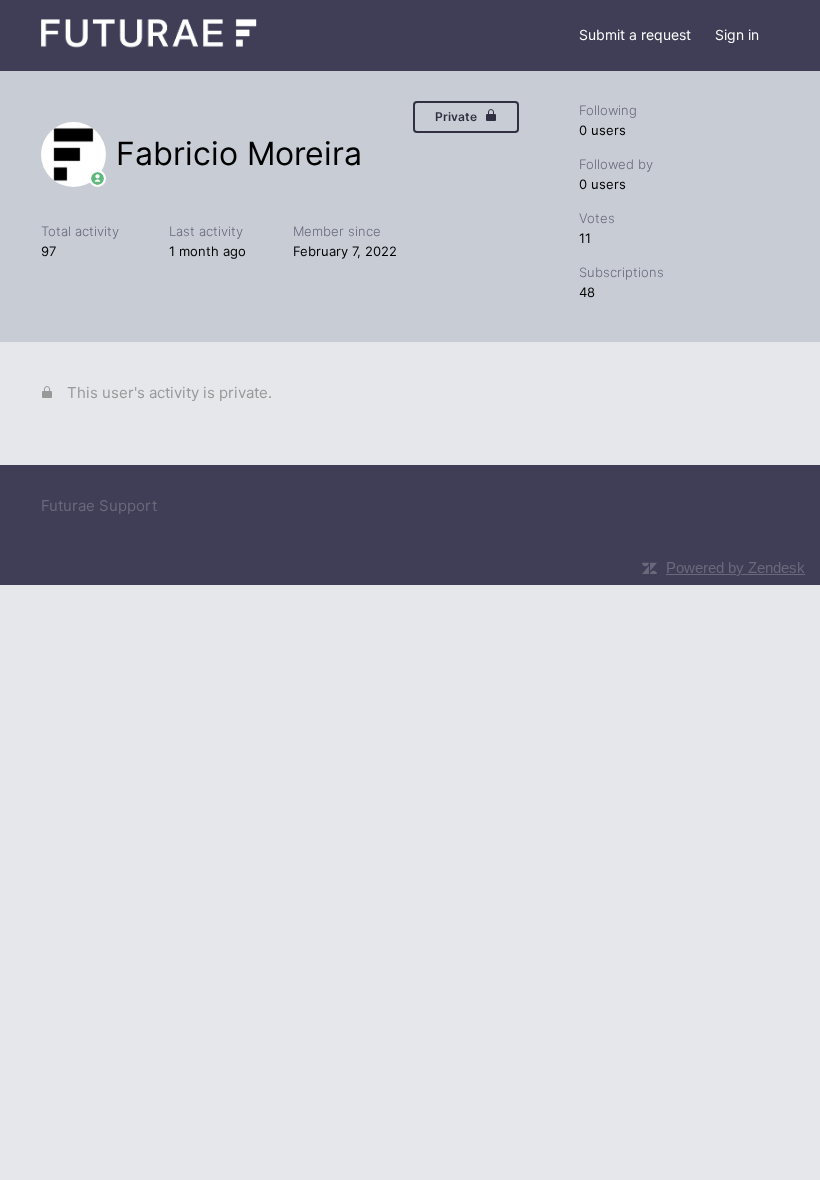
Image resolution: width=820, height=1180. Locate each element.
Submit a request (635, 34)
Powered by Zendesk (735, 567)
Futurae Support (99, 505)
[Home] (149, 45)
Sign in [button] (737, 34)
